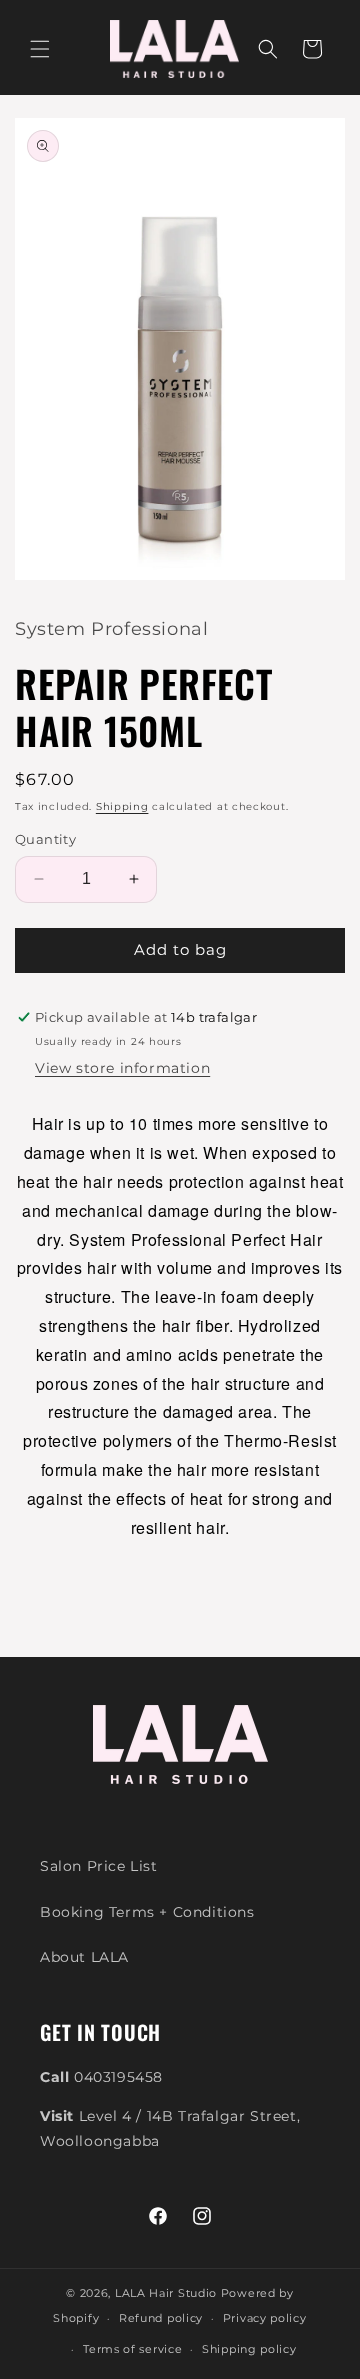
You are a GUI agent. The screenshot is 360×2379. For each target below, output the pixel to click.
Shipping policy (249, 2349)
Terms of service (132, 2349)
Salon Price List (99, 1866)
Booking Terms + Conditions (147, 1912)
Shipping (122, 806)
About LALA (84, 1957)
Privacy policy (265, 2318)
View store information (122, 1068)
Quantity (45, 839)
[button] (40, 49)
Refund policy (161, 2318)
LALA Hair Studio (166, 2293)
